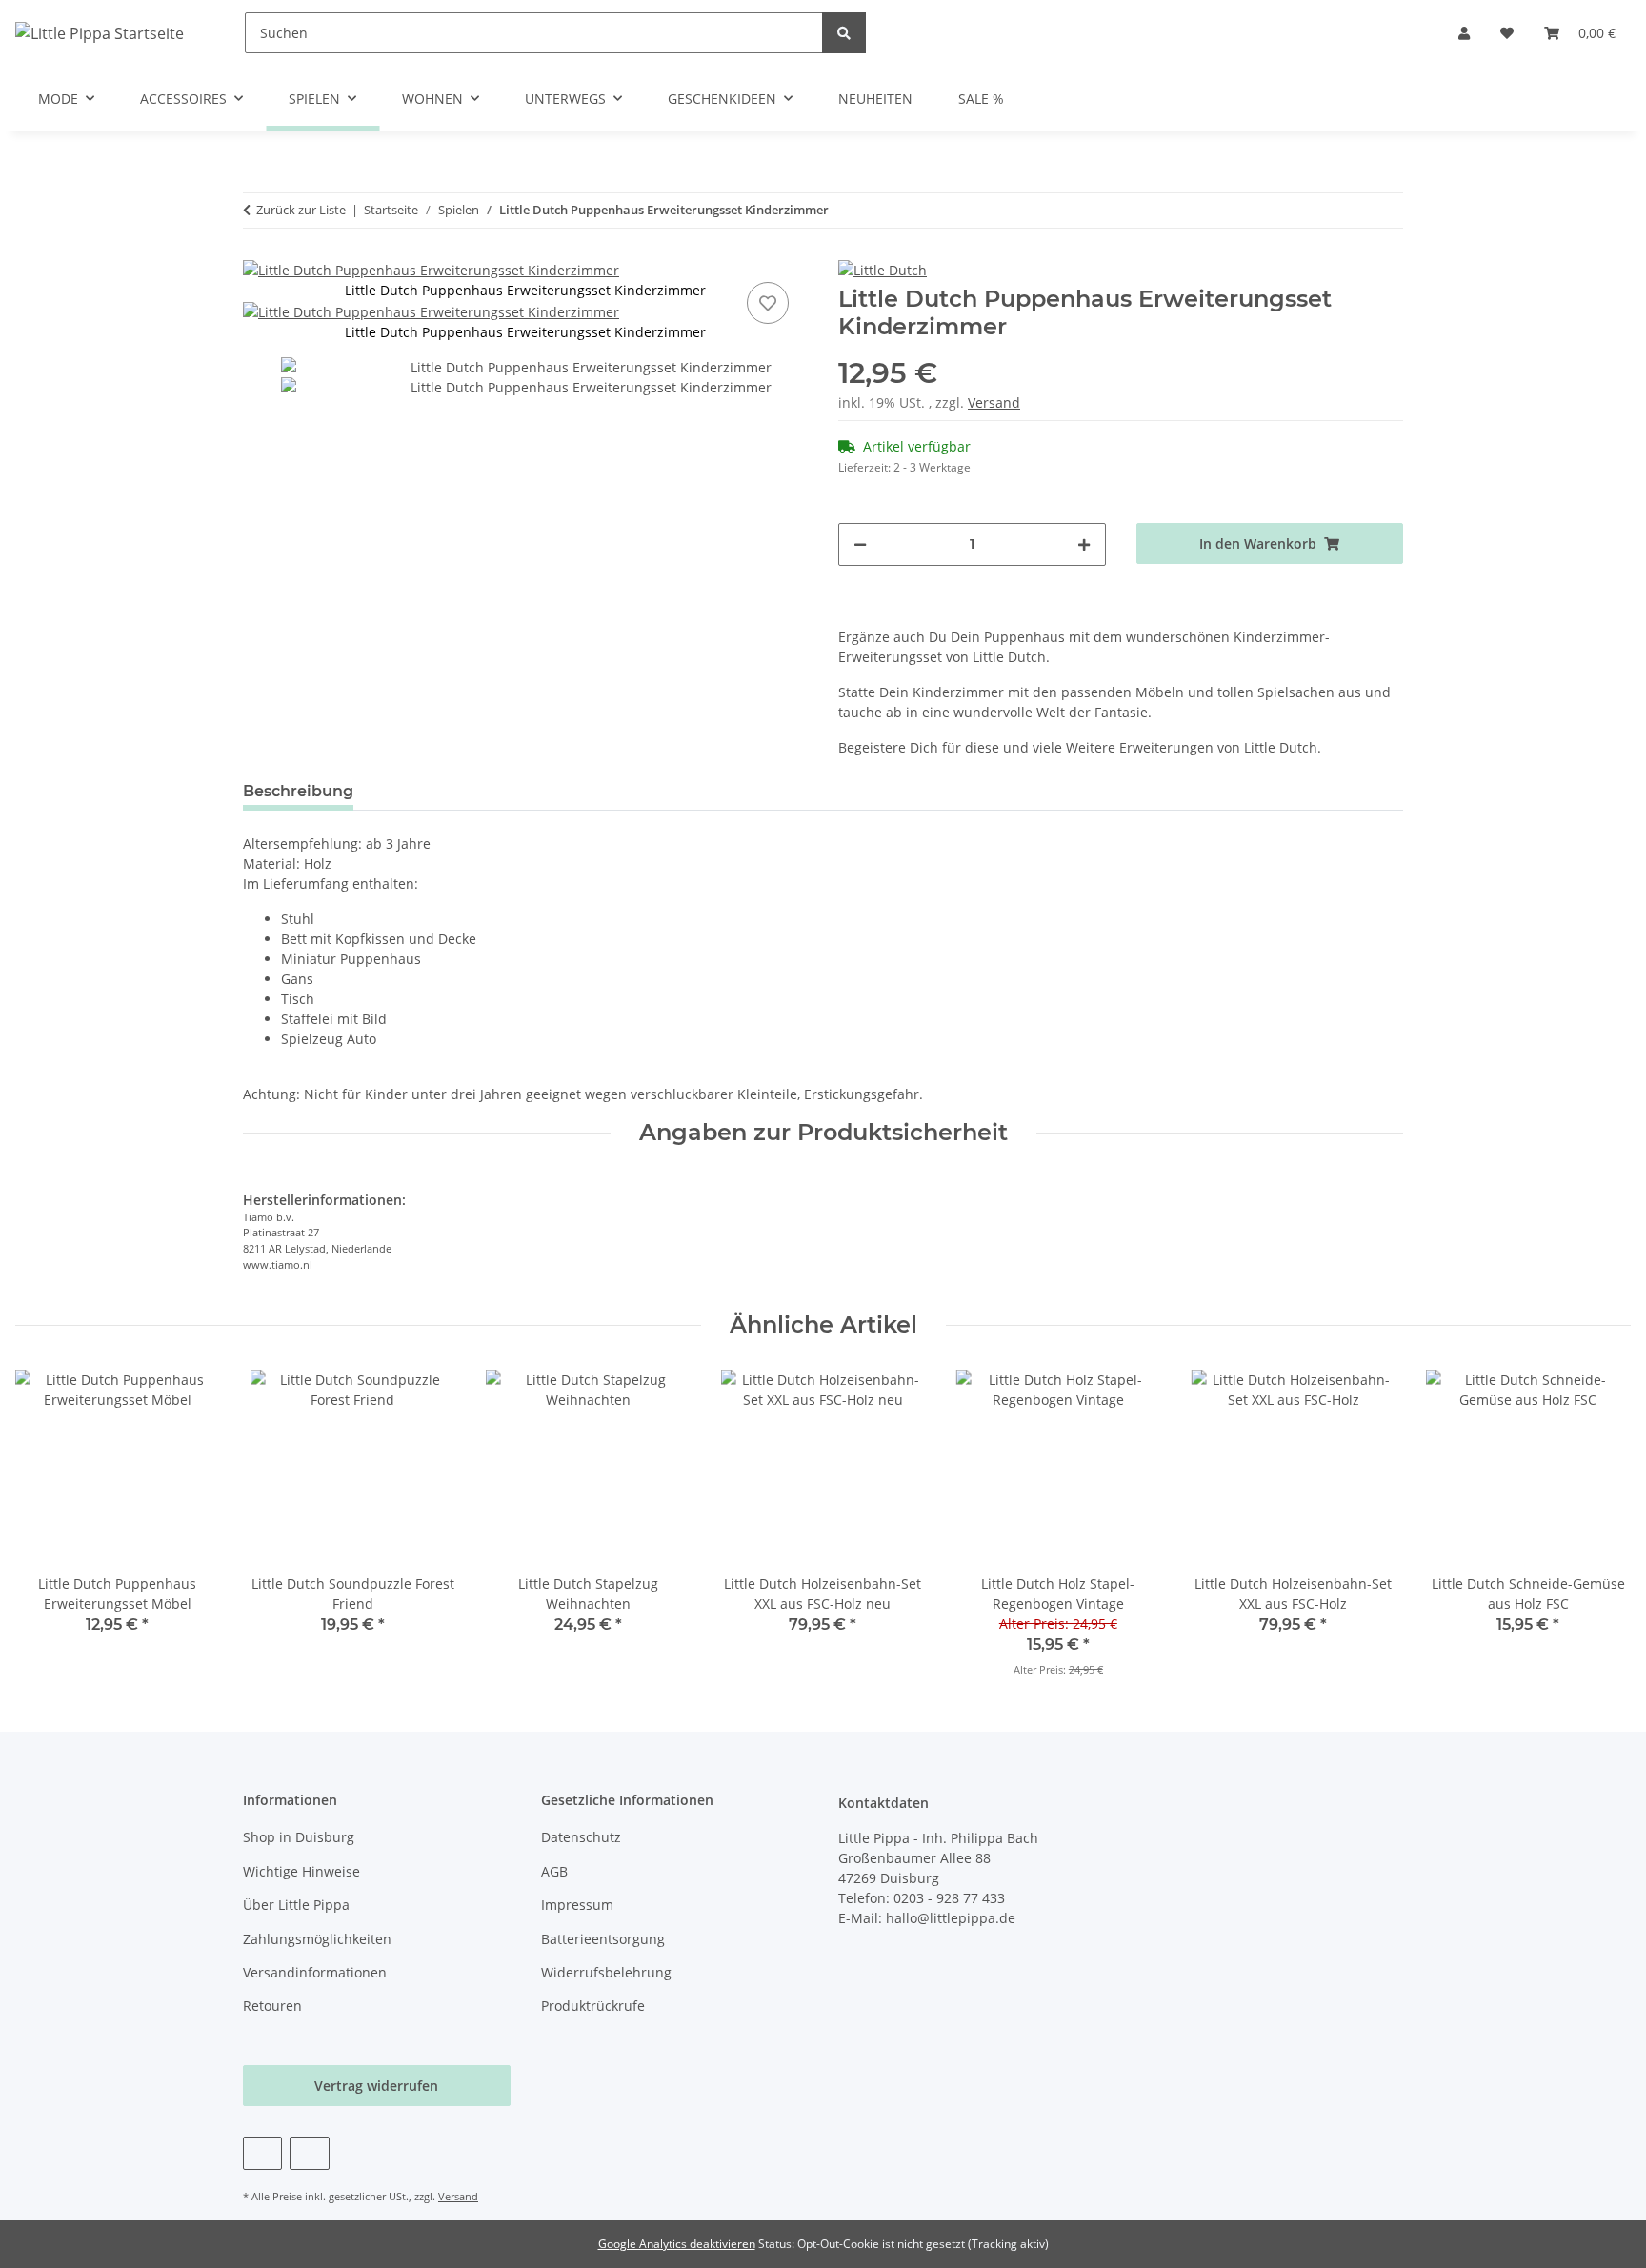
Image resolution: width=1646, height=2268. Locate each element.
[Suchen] (844, 33)
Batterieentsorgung (603, 1939)
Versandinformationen (315, 1972)
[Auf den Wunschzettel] (768, 303)
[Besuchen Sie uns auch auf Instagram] (309, 2153)
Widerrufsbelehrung (606, 1972)
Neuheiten (875, 99)
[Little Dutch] (883, 269)
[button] (1464, 33)
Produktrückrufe (593, 2006)
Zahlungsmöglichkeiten (317, 1939)
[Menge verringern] (860, 544)
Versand (994, 402)
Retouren (272, 2006)
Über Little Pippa (296, 1905)
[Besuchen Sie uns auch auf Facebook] (262, 2153)
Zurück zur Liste (301, 210)
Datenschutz (581, 1837)
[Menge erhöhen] (1084, 544)
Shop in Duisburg (299, 1837)
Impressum (577, 1905)
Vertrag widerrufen (376, 2086)
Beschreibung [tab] (298, 791)
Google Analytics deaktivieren (677, 2244)
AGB (554, 1871)
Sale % (981, 99)
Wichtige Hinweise (301, 1871)
